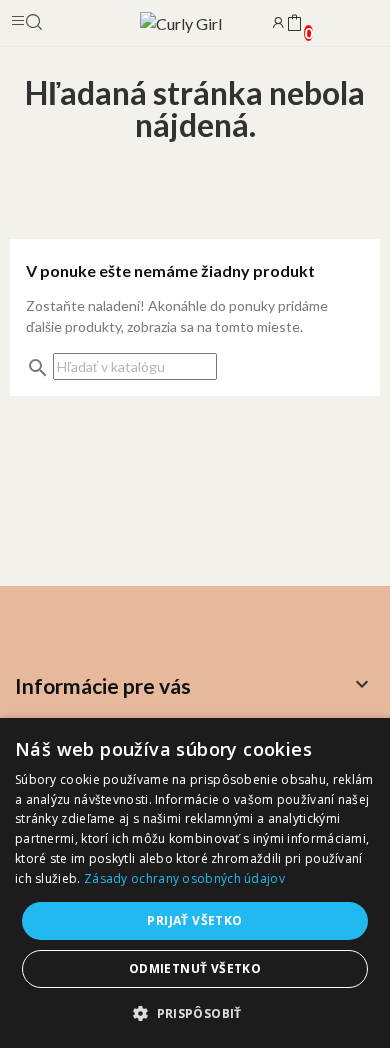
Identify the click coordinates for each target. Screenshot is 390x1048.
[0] (294, 24)
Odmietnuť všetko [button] (195, 968)
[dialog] (195, 883)
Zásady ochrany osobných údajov (184, 878)
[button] (195, 1013)
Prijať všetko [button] (194, 920)
